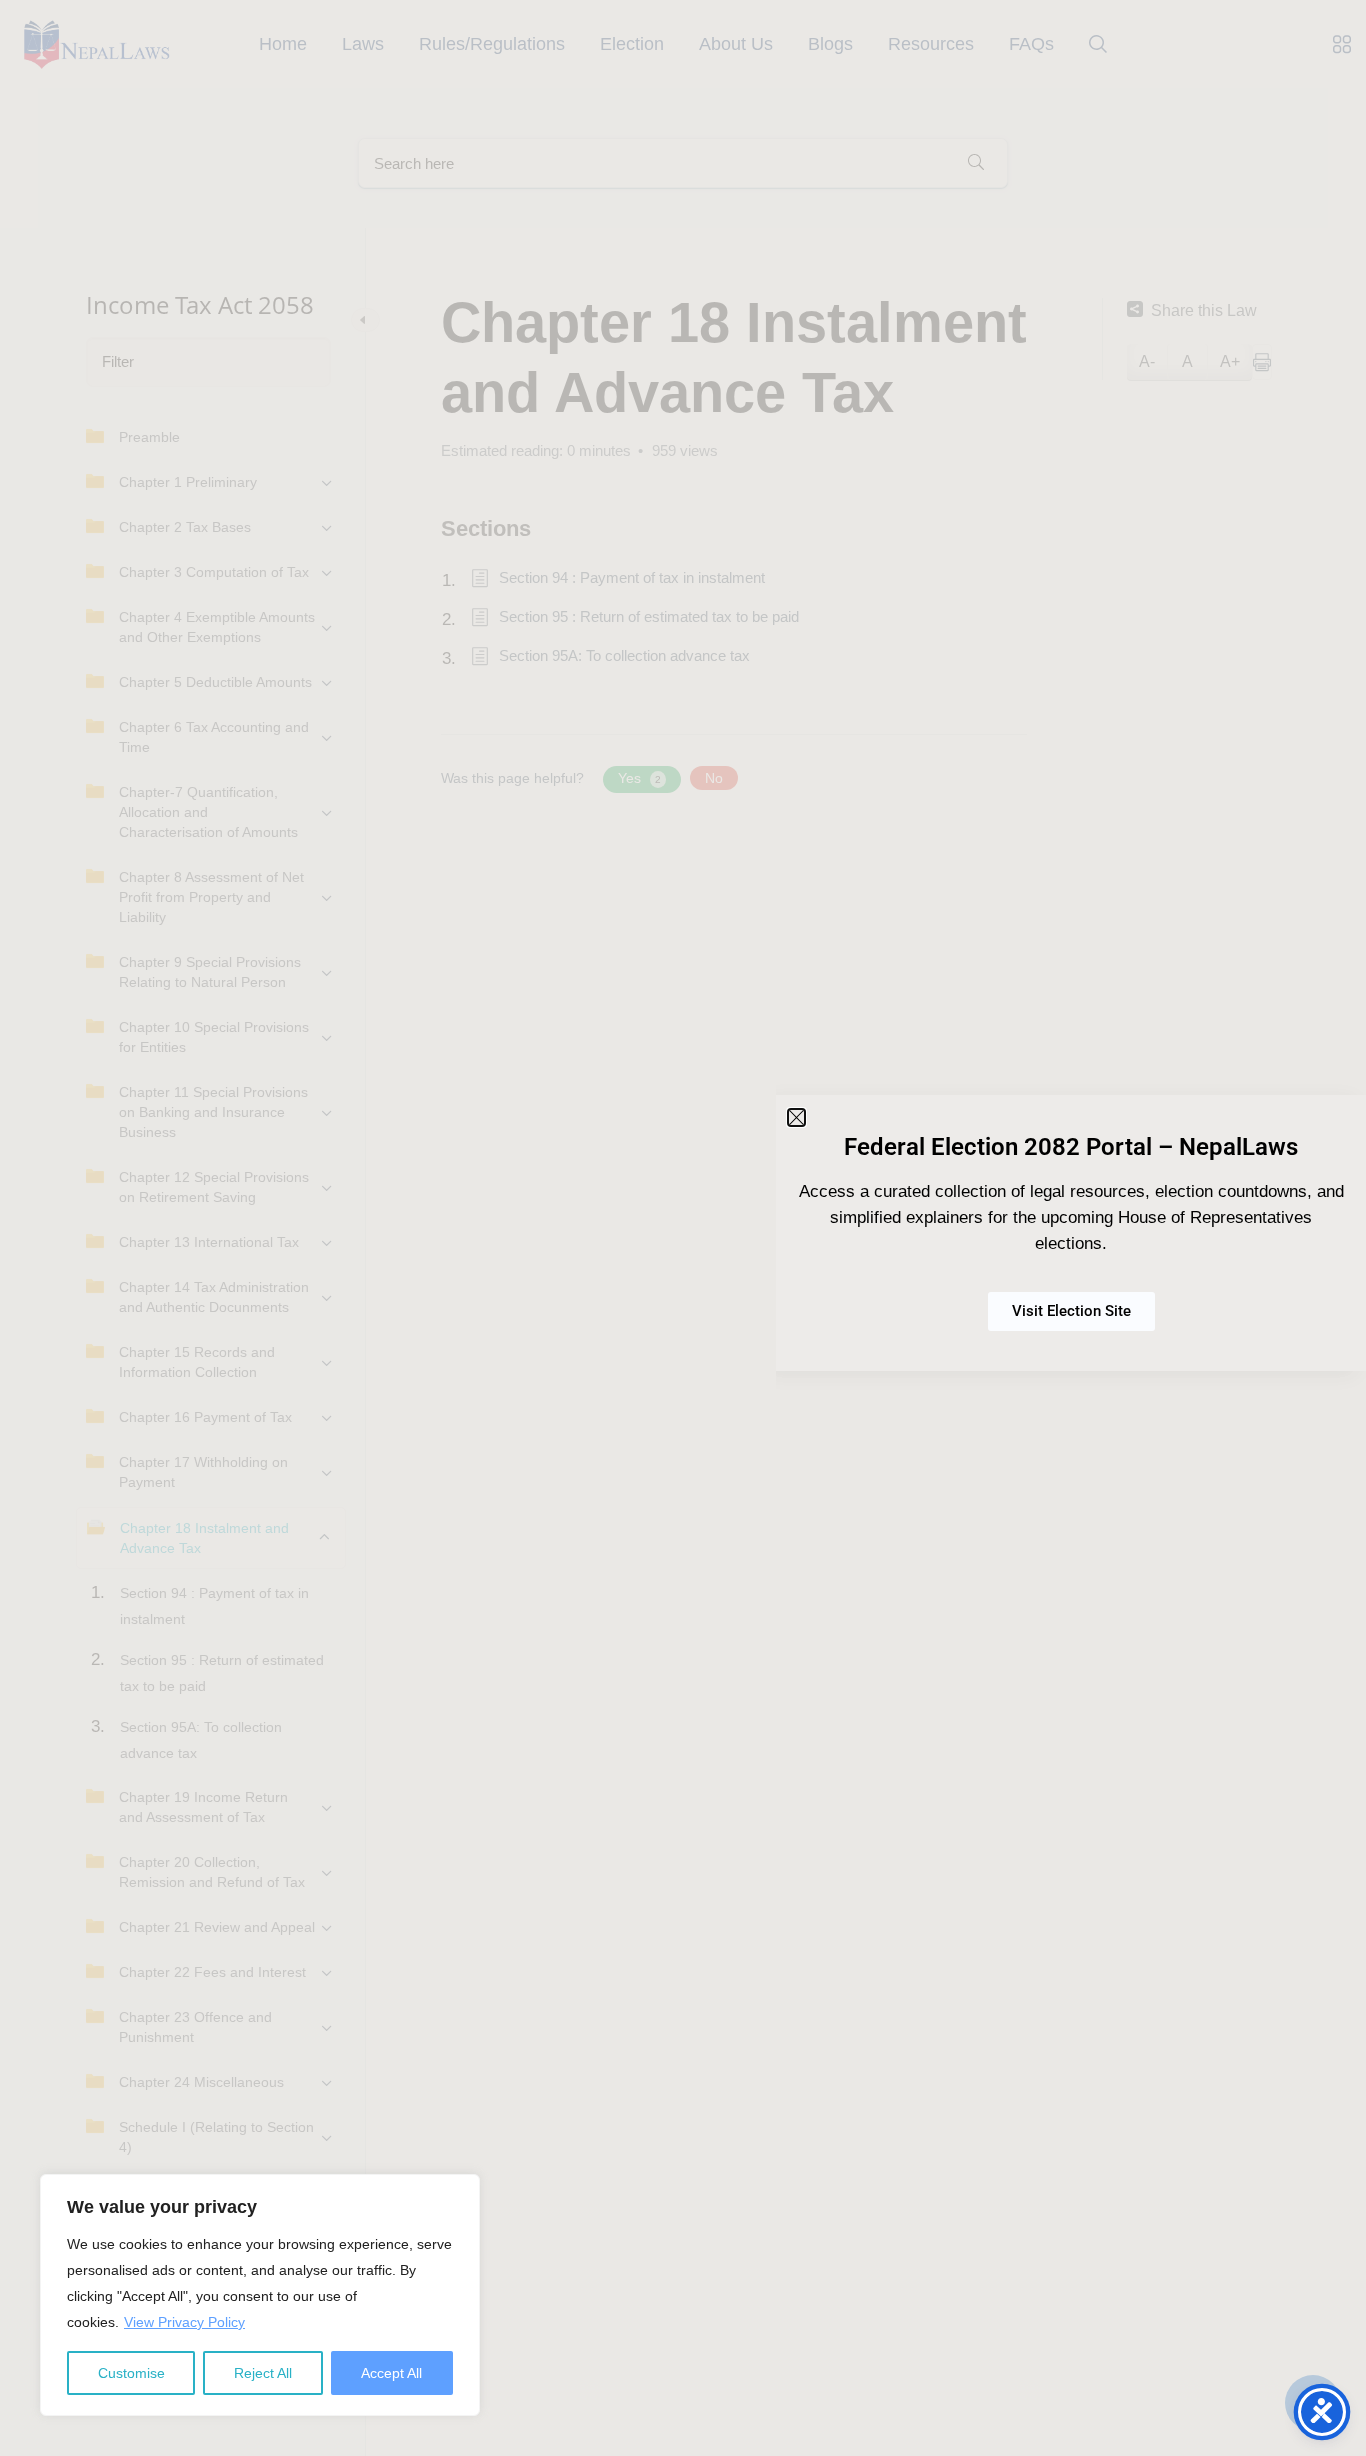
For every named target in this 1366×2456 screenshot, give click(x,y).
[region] (260, 2295)
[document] (683, 1228)
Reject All (263, 2373)
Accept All (391, 2373)
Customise (131, 2373)
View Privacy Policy (184, 2322)
